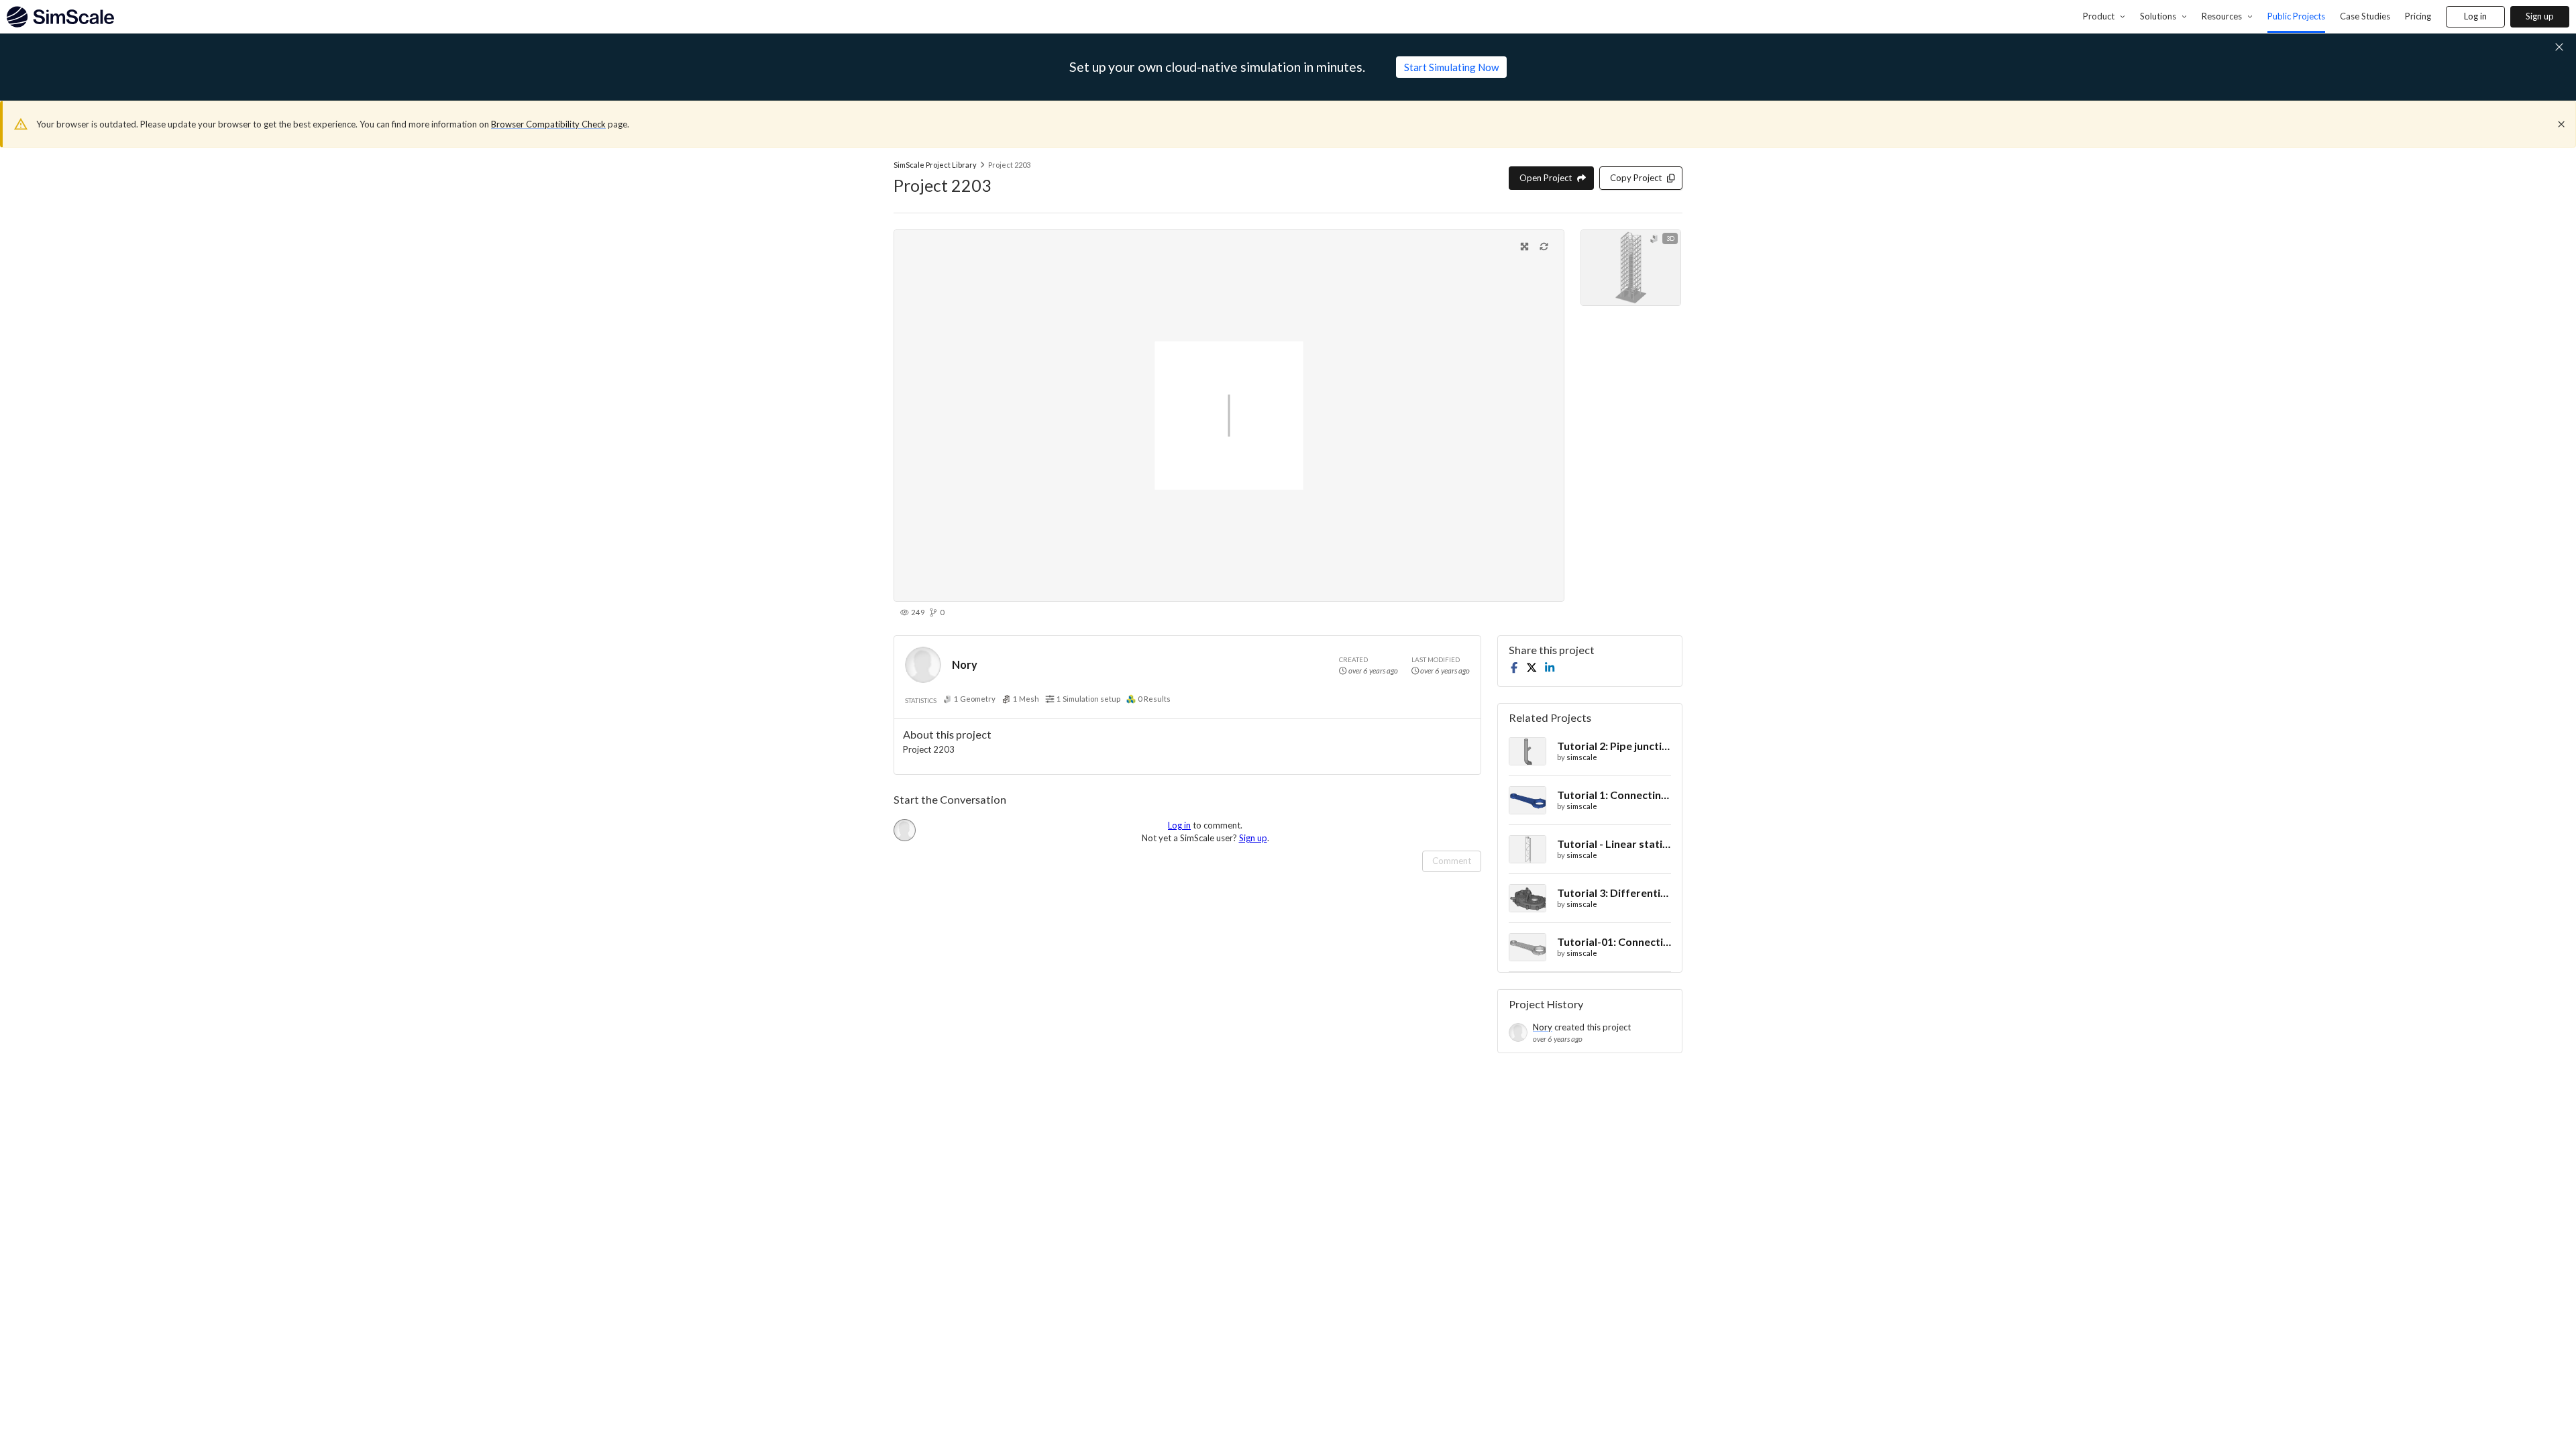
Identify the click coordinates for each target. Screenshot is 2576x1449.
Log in (2475, 16)
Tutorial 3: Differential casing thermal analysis (1614, 893)
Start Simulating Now (1451, 67)
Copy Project (1636, 178)
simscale (1582, 757)
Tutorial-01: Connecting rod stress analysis (1614, 942)
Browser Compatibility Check (548, 124)
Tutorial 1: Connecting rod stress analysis (1614, 795)
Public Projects (2296, 16)
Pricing (2418, 16)
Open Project (1546, 178)
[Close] (2561, 124)
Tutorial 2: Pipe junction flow (1614, 746)
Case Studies (2365, 16)
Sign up (2540, 16)
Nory (965, 664)
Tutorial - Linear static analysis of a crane (1614, 844)
